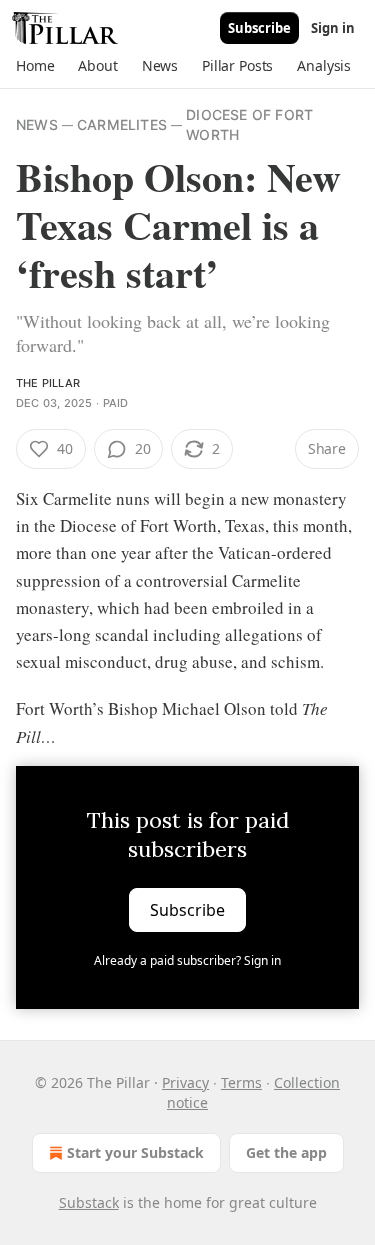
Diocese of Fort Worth (249, 124)
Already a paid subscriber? (187, 960)
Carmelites (122, 124)
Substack (89, 1202)
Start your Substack (135, 1152)
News (37, 124)
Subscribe (259, 28)
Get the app (286, 1152)
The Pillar (48, 383)
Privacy (185, 1082)
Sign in (333, 28)
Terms (241, 1082)
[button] (35, 66)
